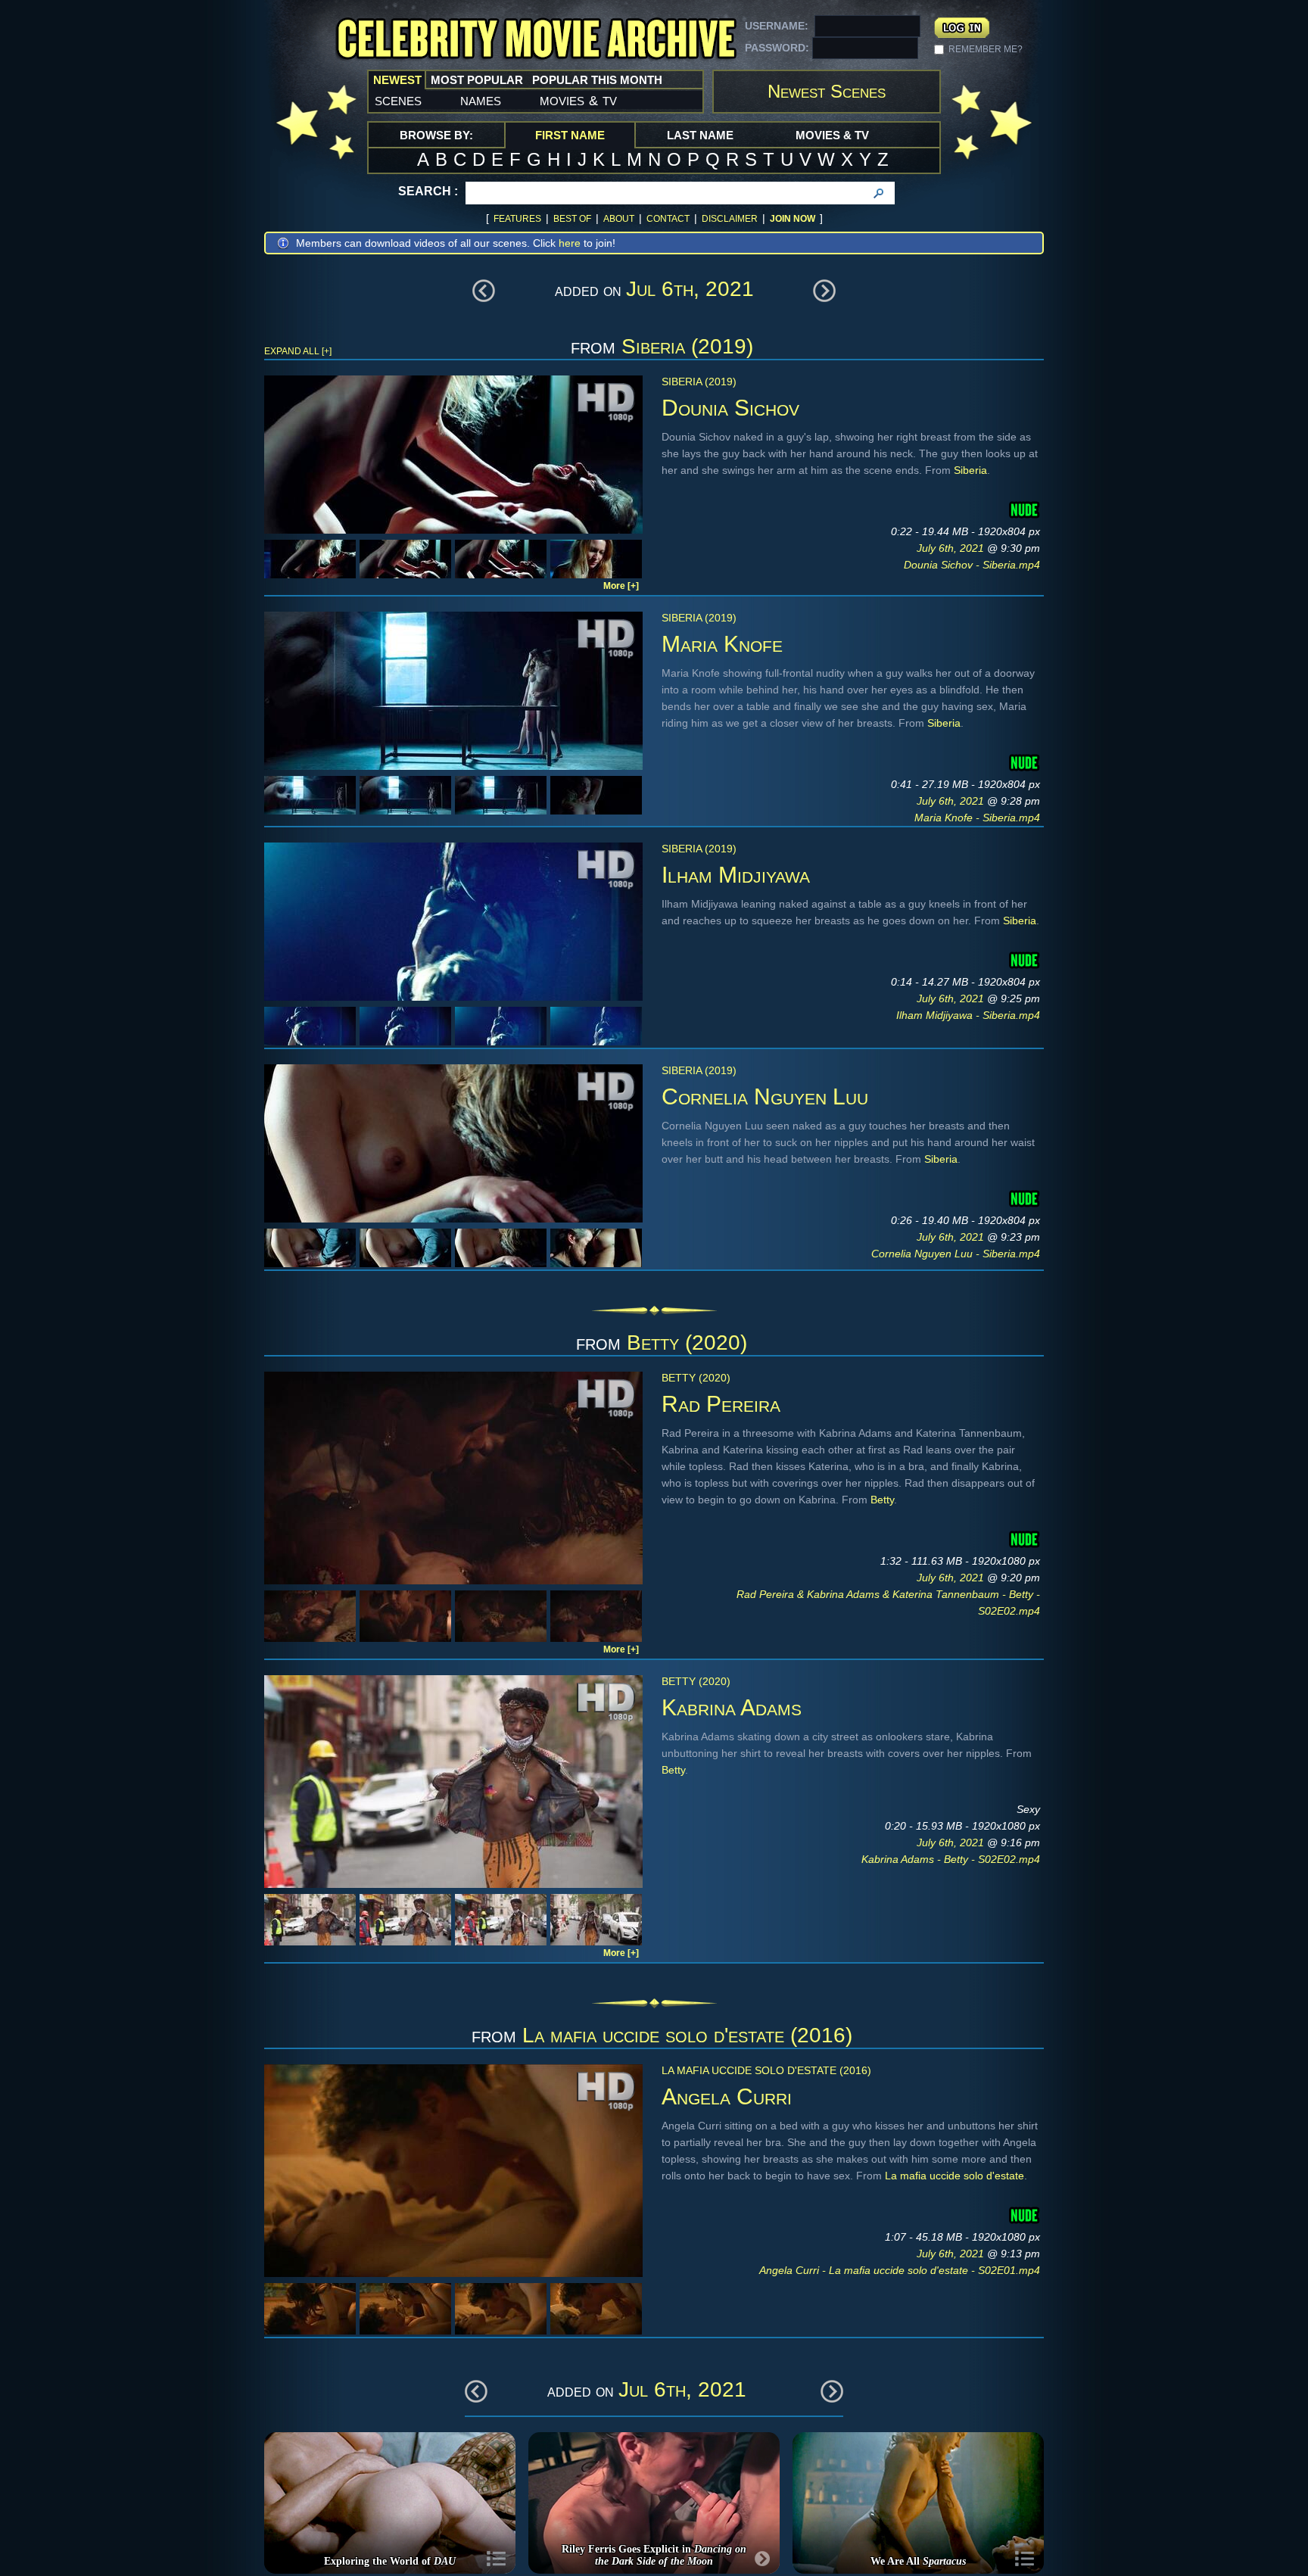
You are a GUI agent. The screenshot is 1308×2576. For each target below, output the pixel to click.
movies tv (578, 100)
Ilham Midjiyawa (736, 875)
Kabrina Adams (732, 1707)
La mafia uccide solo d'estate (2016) (687, 2035)
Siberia (970, 470)
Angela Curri (727, 2096)
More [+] (621, 586)
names (481, 100)
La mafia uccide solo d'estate (955, 2176)
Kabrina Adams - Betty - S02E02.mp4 (951, 1859)
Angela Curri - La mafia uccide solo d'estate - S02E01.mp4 (900, 2270)
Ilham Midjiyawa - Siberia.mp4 (968, 1015)
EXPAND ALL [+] (298, 351)
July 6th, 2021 (952, 548)
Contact (668, 219)
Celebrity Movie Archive (536, 40)
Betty (882, 1500)
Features (517, 219)
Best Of (572, 219)
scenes (398, 100)
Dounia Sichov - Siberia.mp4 (972, 565)
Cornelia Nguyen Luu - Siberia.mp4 (956, 1254)
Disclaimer (730, 219)
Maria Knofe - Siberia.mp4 (977, 818)
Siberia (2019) (687, 346)
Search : (428, 191)
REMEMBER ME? (986, 49)
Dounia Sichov (730, 408)
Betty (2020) (687, 1343)
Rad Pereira (721, 1404)
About (619, 219)
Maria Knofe (722, 644)
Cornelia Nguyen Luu (765, 1096)
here (570, 243)
